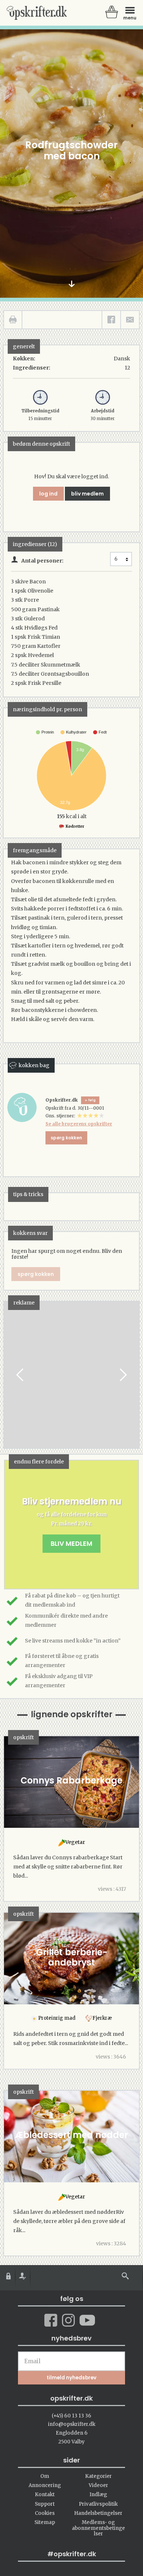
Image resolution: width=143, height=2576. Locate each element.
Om (45, 2476)
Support (45, 2504)
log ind (48, 494)
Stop (10, 1375)
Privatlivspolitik (98, 2504)
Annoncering (45, 2485)
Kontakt (45, 2495)
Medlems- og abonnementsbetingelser (98, 2528)
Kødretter (75, 826)
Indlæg (98, 2495)
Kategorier (98, 2476)
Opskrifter (37, 13)
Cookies (45, 2513)
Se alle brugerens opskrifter (79, 1124)
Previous (21, 1375)
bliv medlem (87, 494)
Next (122, 1375)
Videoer (98, 2485)
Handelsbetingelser (98, 2513)
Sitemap (45, 2522)
